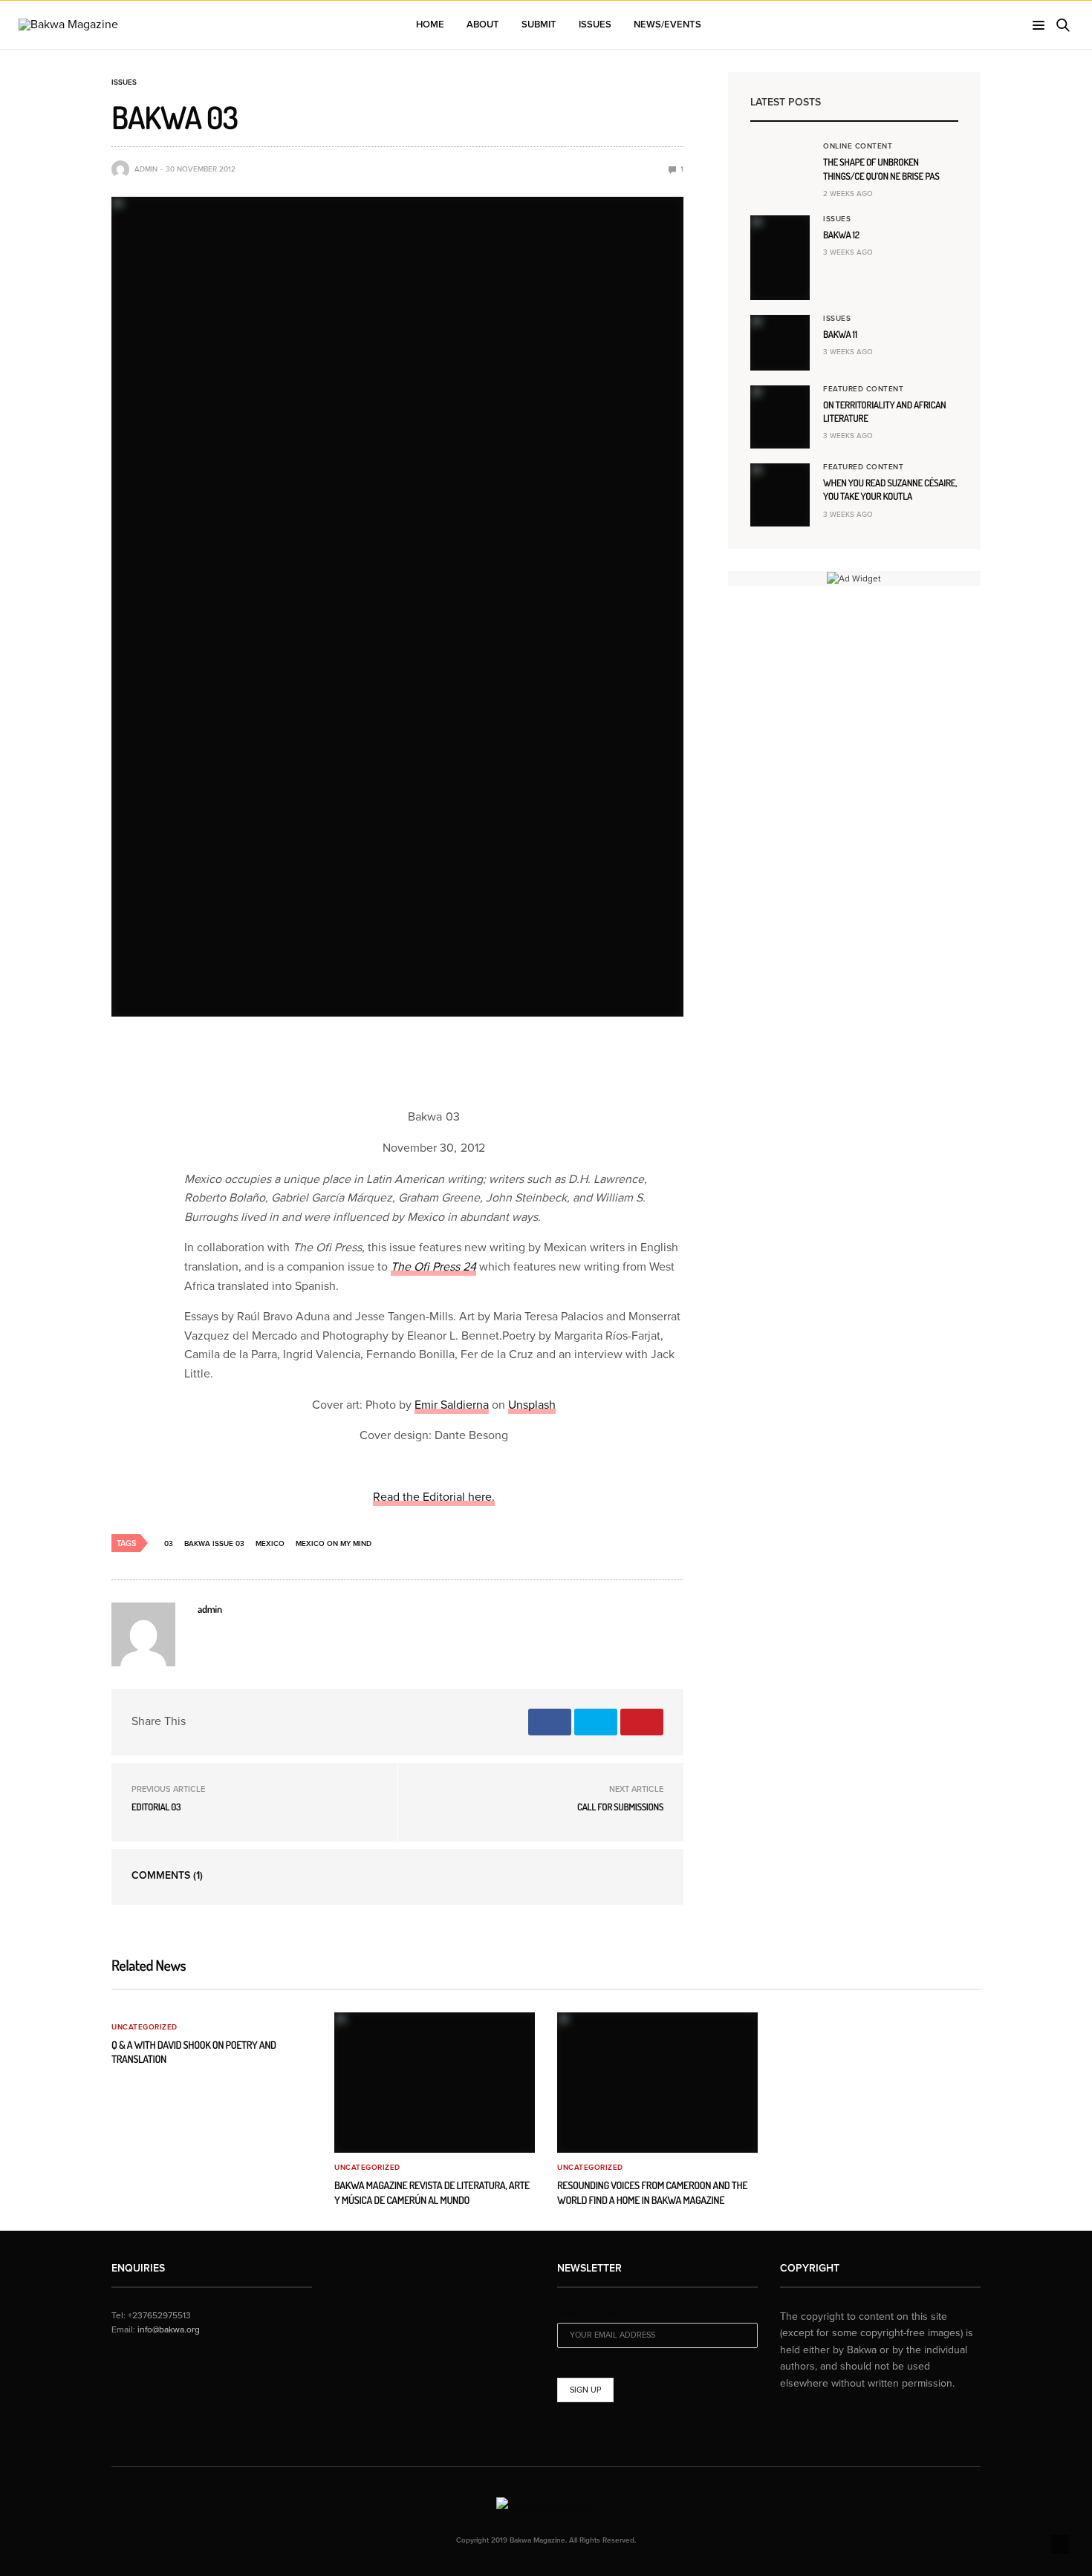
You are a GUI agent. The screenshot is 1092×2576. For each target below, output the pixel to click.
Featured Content (863, 389)
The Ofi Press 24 (433, 1267)
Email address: (589, 2313)
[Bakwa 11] (780, 343)
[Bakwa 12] (780, 258)
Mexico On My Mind (334, 1544)
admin (146, 169)
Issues (595, 25)
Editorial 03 (156, 1807)
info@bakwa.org (169, 2329)
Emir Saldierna (452, 1405)
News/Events (667, 25)
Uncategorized (144, 2027)
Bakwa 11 (840, 335)
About (483, 25)
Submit (539, 25)
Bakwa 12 (841, 235)
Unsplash (532, 1405)
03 (169, 1544)
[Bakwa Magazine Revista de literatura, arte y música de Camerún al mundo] (435, 2083)
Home (430, 25)
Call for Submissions (620, 1807)
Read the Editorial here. (434, 1497)
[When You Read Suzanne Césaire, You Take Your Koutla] (780, 495)
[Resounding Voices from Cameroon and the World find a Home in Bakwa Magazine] (657, 2083)
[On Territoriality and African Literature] (780, 417)
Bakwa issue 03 (214, 1544)
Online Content (858, 146)
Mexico (270, 1544)
